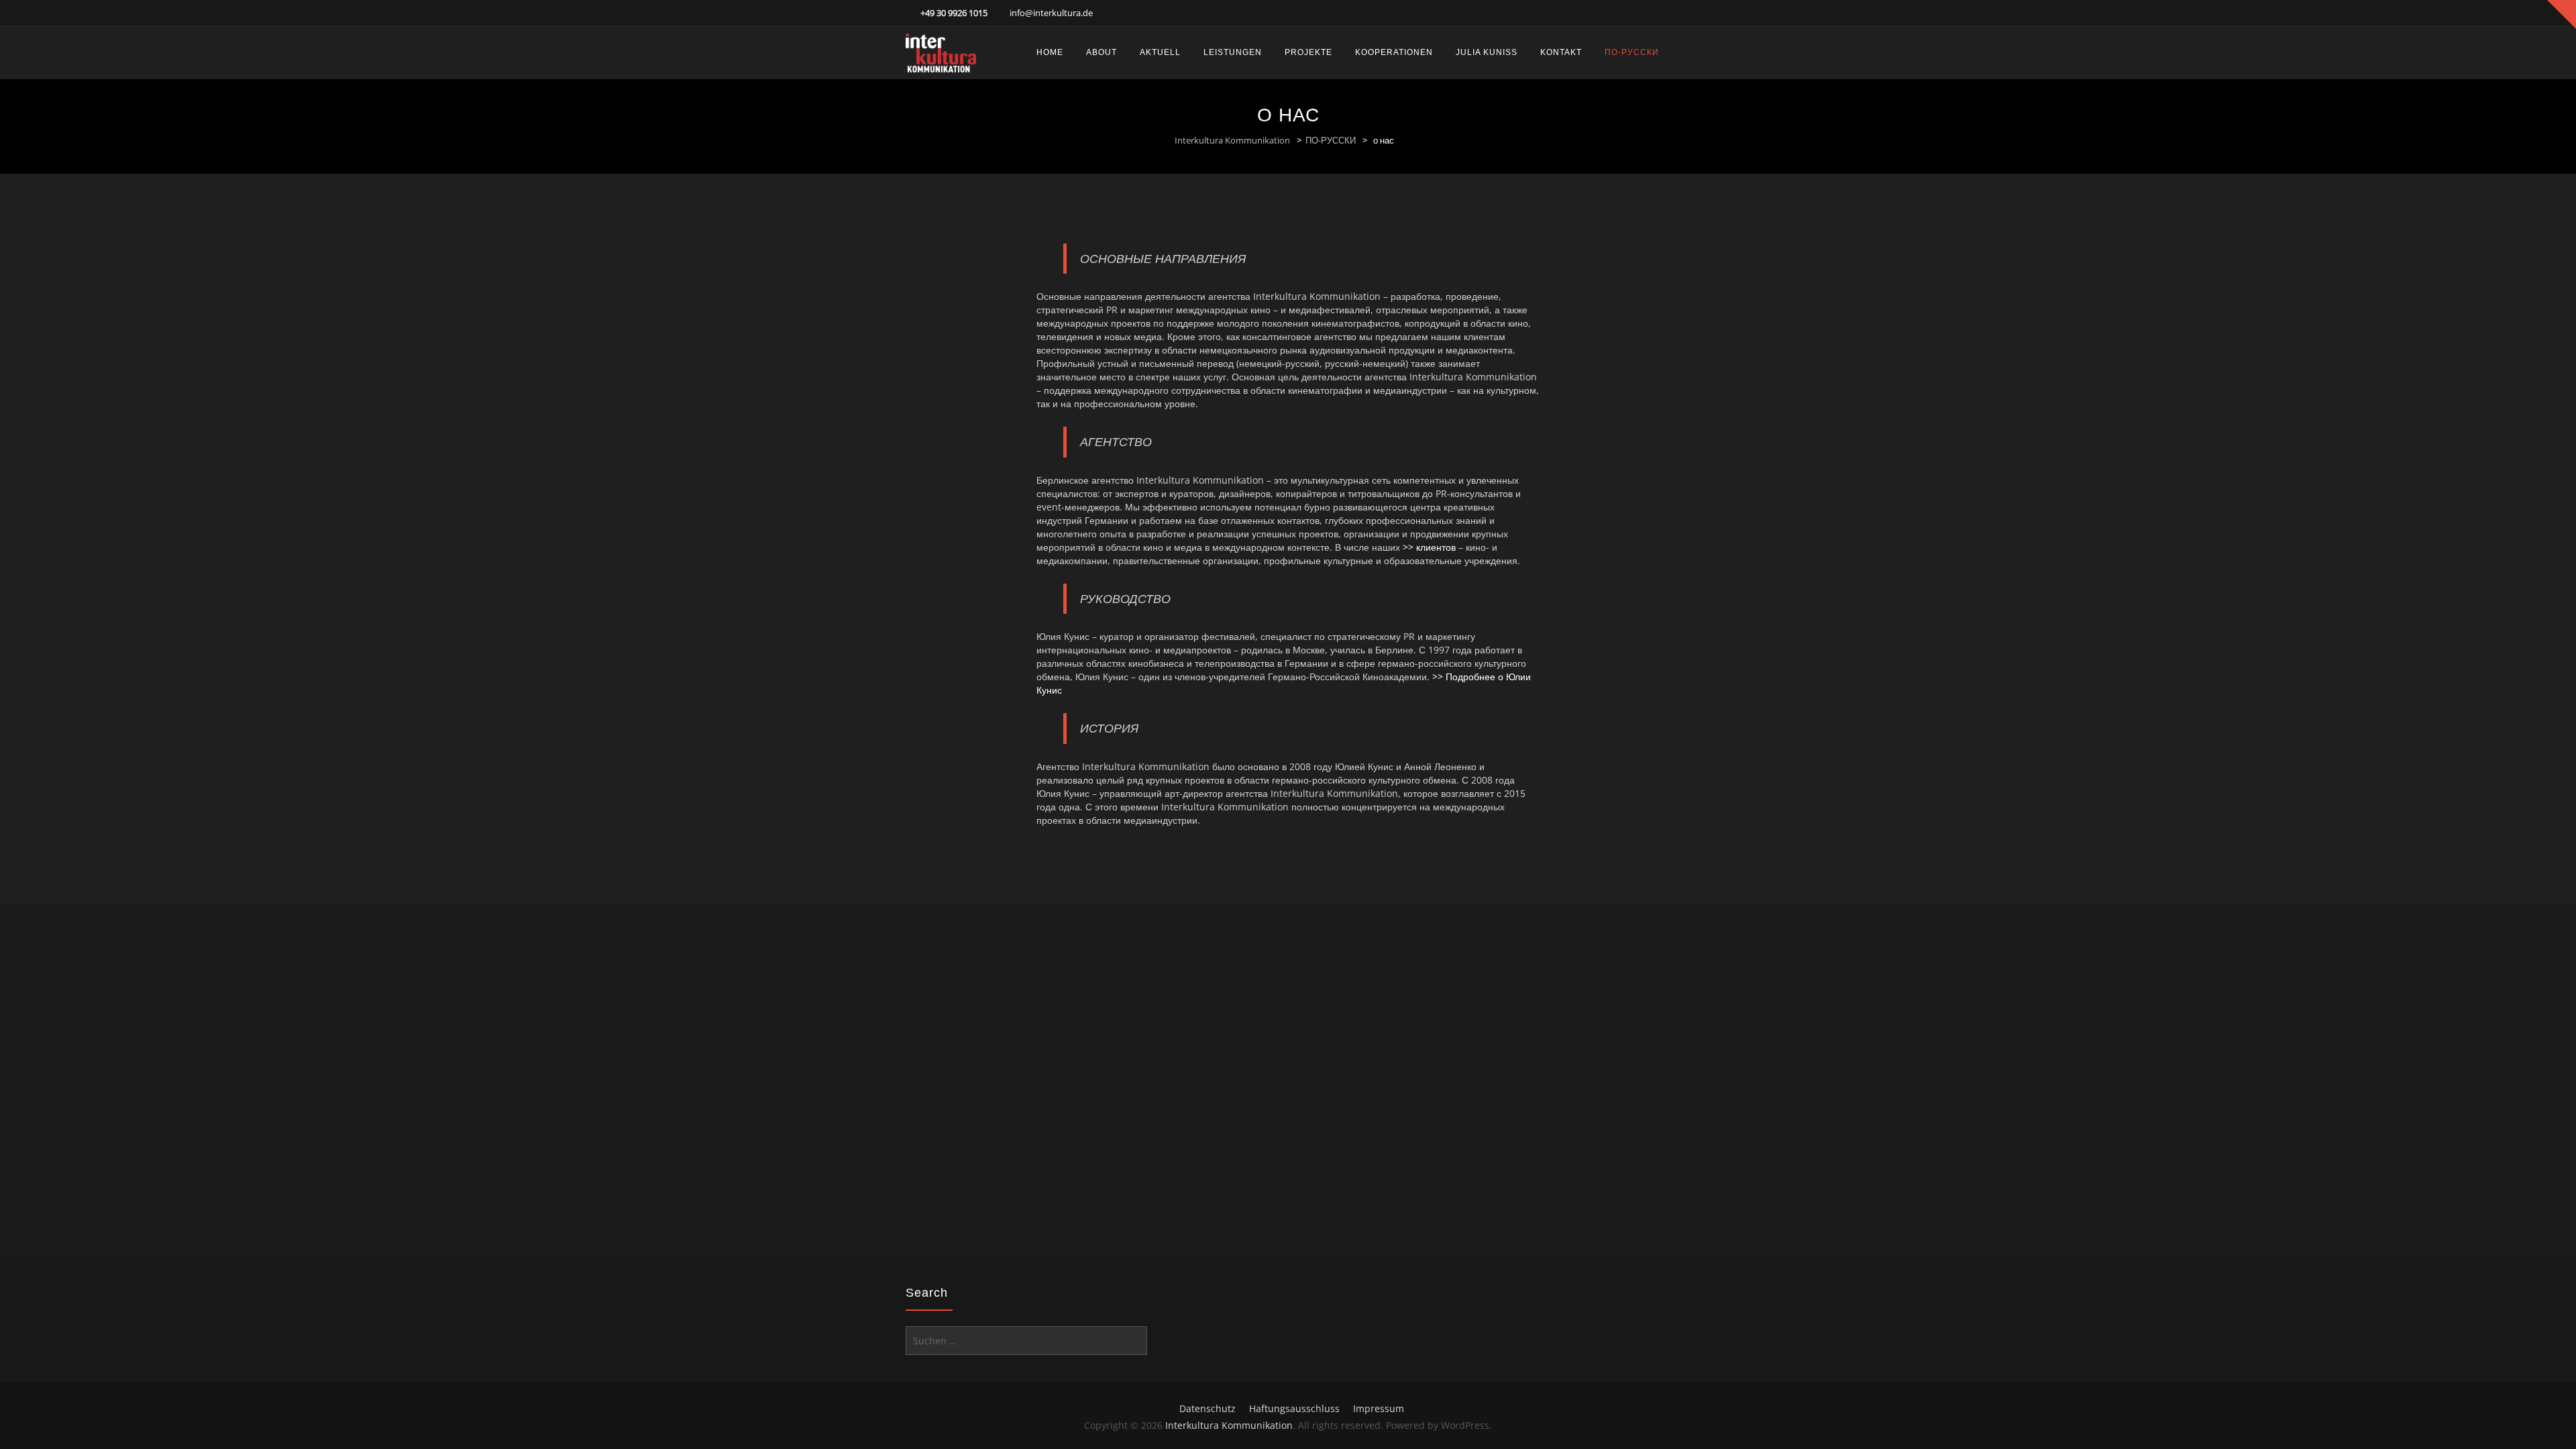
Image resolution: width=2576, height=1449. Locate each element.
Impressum (1379, 1408)
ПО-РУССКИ (1632, 52)
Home (1050, 52)
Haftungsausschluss (1294, 1408)
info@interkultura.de (1051, 13)
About (1102, 52)
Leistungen (1233, 52)
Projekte (1308, 52)
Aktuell (1160, 52)
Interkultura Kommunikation (1232, 140)
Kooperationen (1394, 52)
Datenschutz (1207, 1408)
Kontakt (1561, 52)
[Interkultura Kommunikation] (941, 53)
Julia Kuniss (1487, 52)
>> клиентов (1429, 547)
